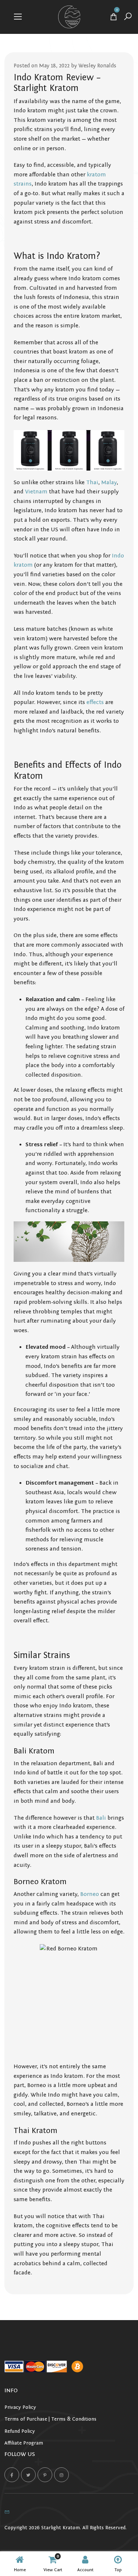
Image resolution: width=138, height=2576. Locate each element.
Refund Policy (20, 2431)
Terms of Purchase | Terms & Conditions (50, 2419)
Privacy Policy (20, 2407)
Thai (92, 482)
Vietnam (36, 492)
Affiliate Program (24, 2443)
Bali (101, 1818)
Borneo (90, 1894)
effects (95, 702)
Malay (109, 482)
